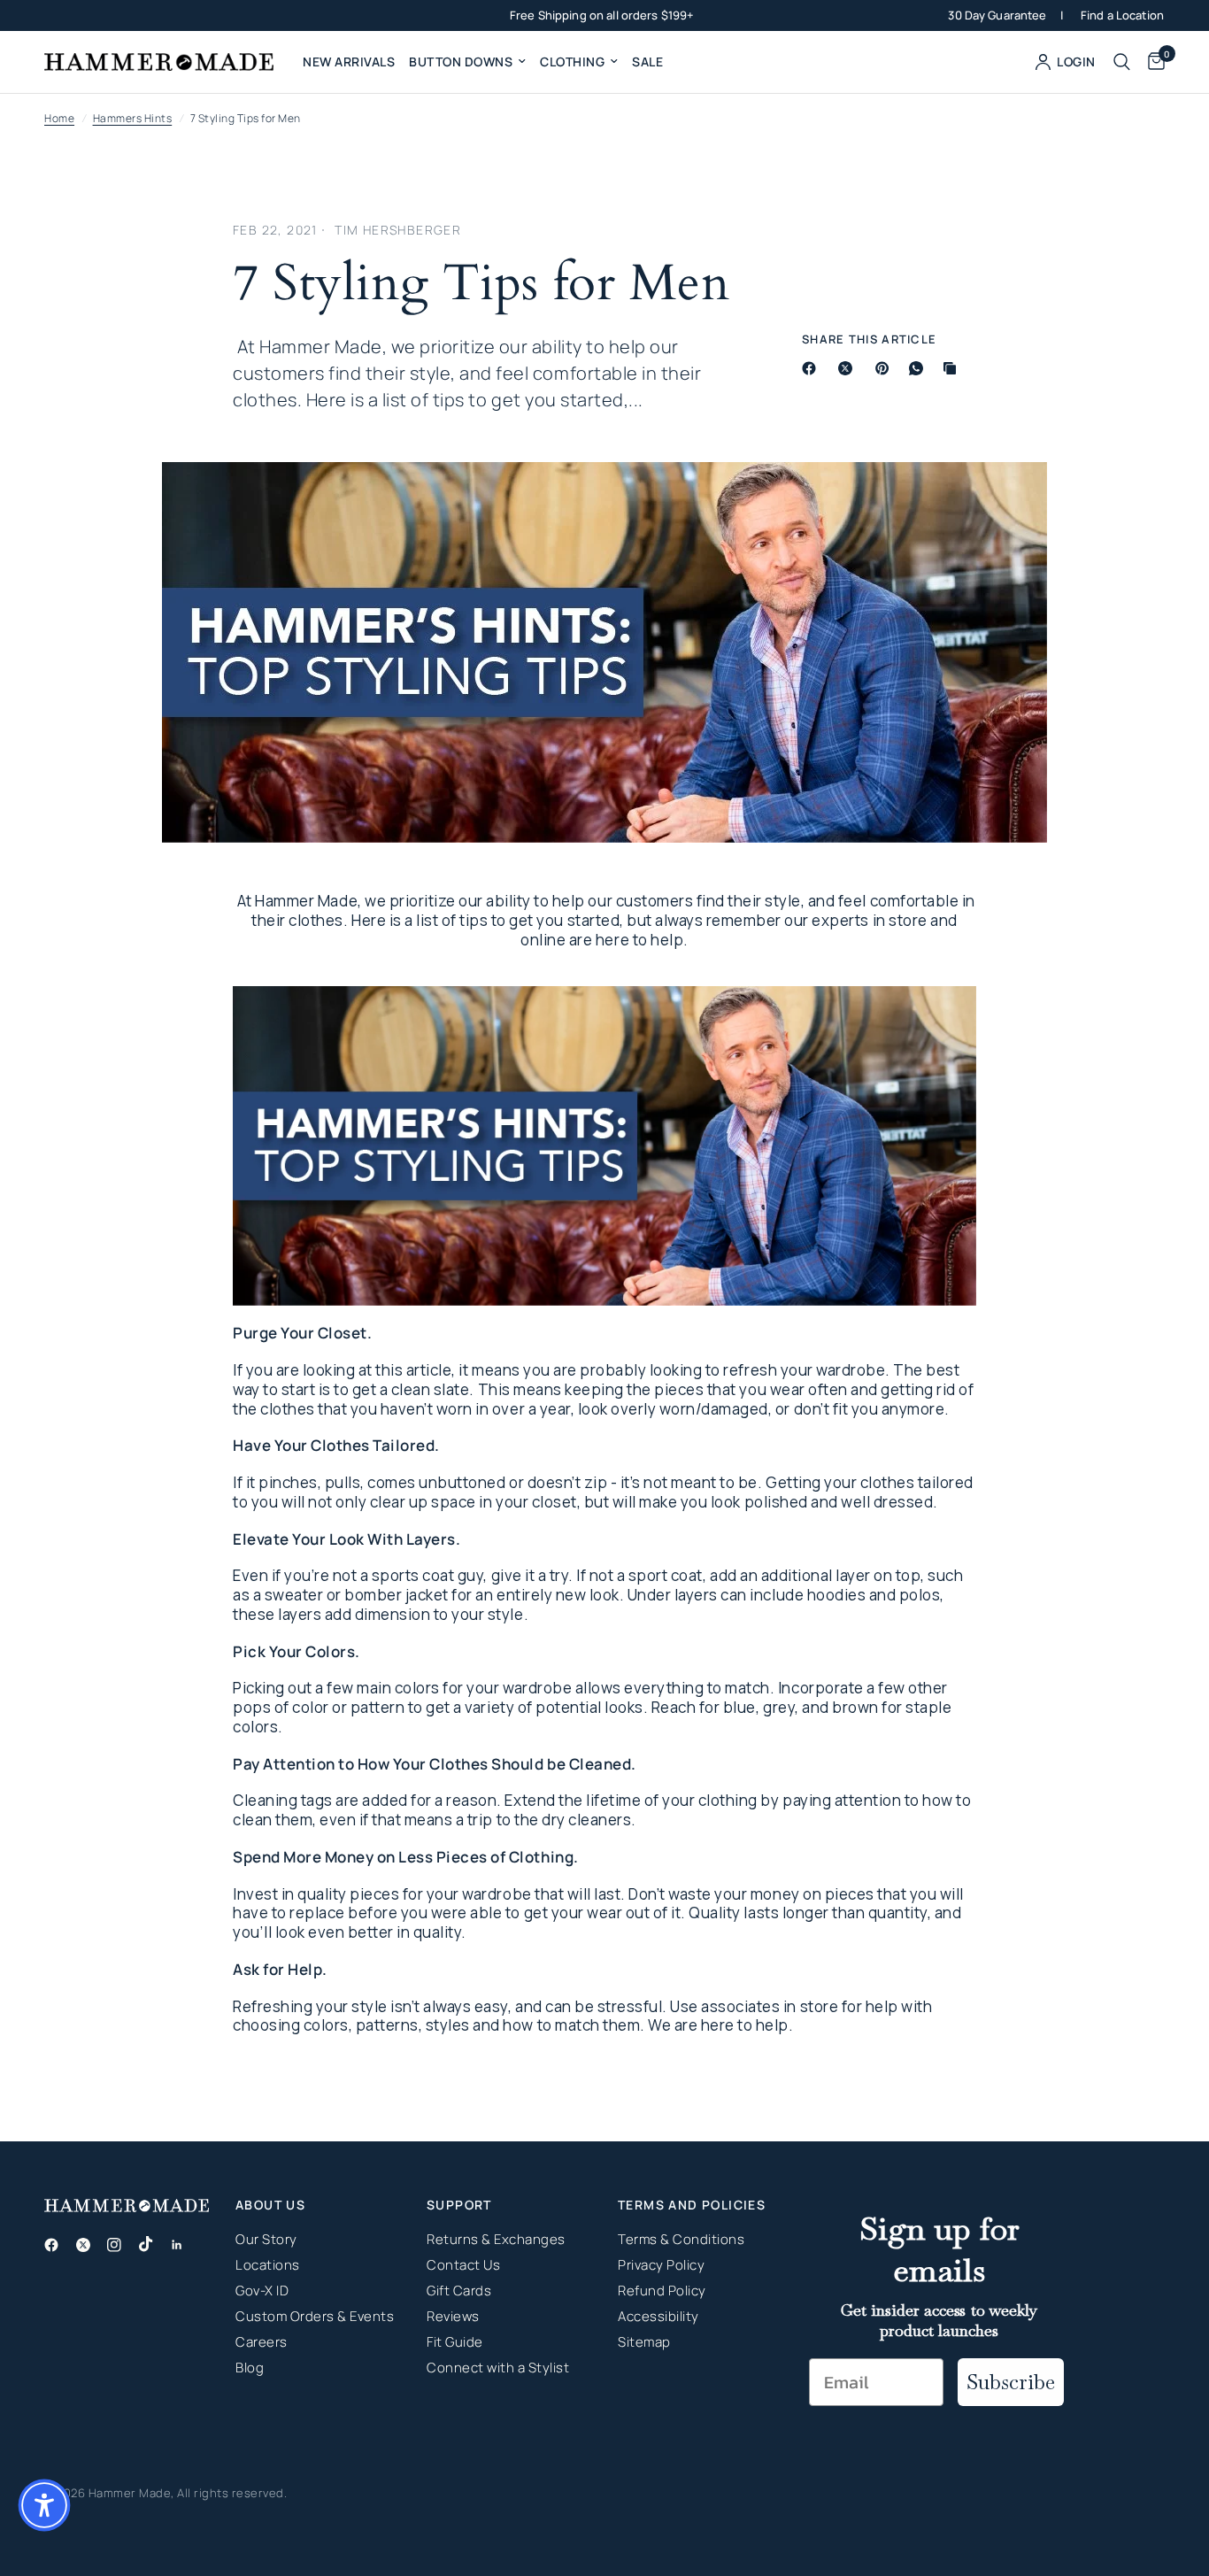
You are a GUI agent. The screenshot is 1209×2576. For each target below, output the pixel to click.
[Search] (1122, 62)
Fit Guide (455, 2342)
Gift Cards (459, 2291)
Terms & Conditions (681, 2239)
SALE (647, 62)
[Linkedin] (184, 2245)
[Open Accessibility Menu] (44, 2505)
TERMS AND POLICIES (692, 2205)
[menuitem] (349, 62)
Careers (262, 2342)
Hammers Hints (133, 118)
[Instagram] (121, 2245)
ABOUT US (270, 2205)
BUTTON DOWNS (461, 62)
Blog (250, 2368)
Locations (268, 2265)
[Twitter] (90, 2245)
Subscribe (1011, 2382)
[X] (849, 368)
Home (59, 118)
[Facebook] (812, 368)
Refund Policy (662, 2291)
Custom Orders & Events (315, 2316)
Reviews (453, 2316)
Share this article (869, 339)
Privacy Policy (661, 2265)
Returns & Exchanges (496, 2239)
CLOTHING (572, 62)
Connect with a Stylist (498, 2368)
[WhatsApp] (920, 368)
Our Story (266, 2239)
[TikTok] (153, 2244)
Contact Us (463, 2265)
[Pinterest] (886, 368)
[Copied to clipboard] (953, 368)
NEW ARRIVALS (349, 62)
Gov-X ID (262, 2291)
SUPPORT (459, 2205)
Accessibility (658, 2316)
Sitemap (644, 2342)
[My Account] (1066, 62)
